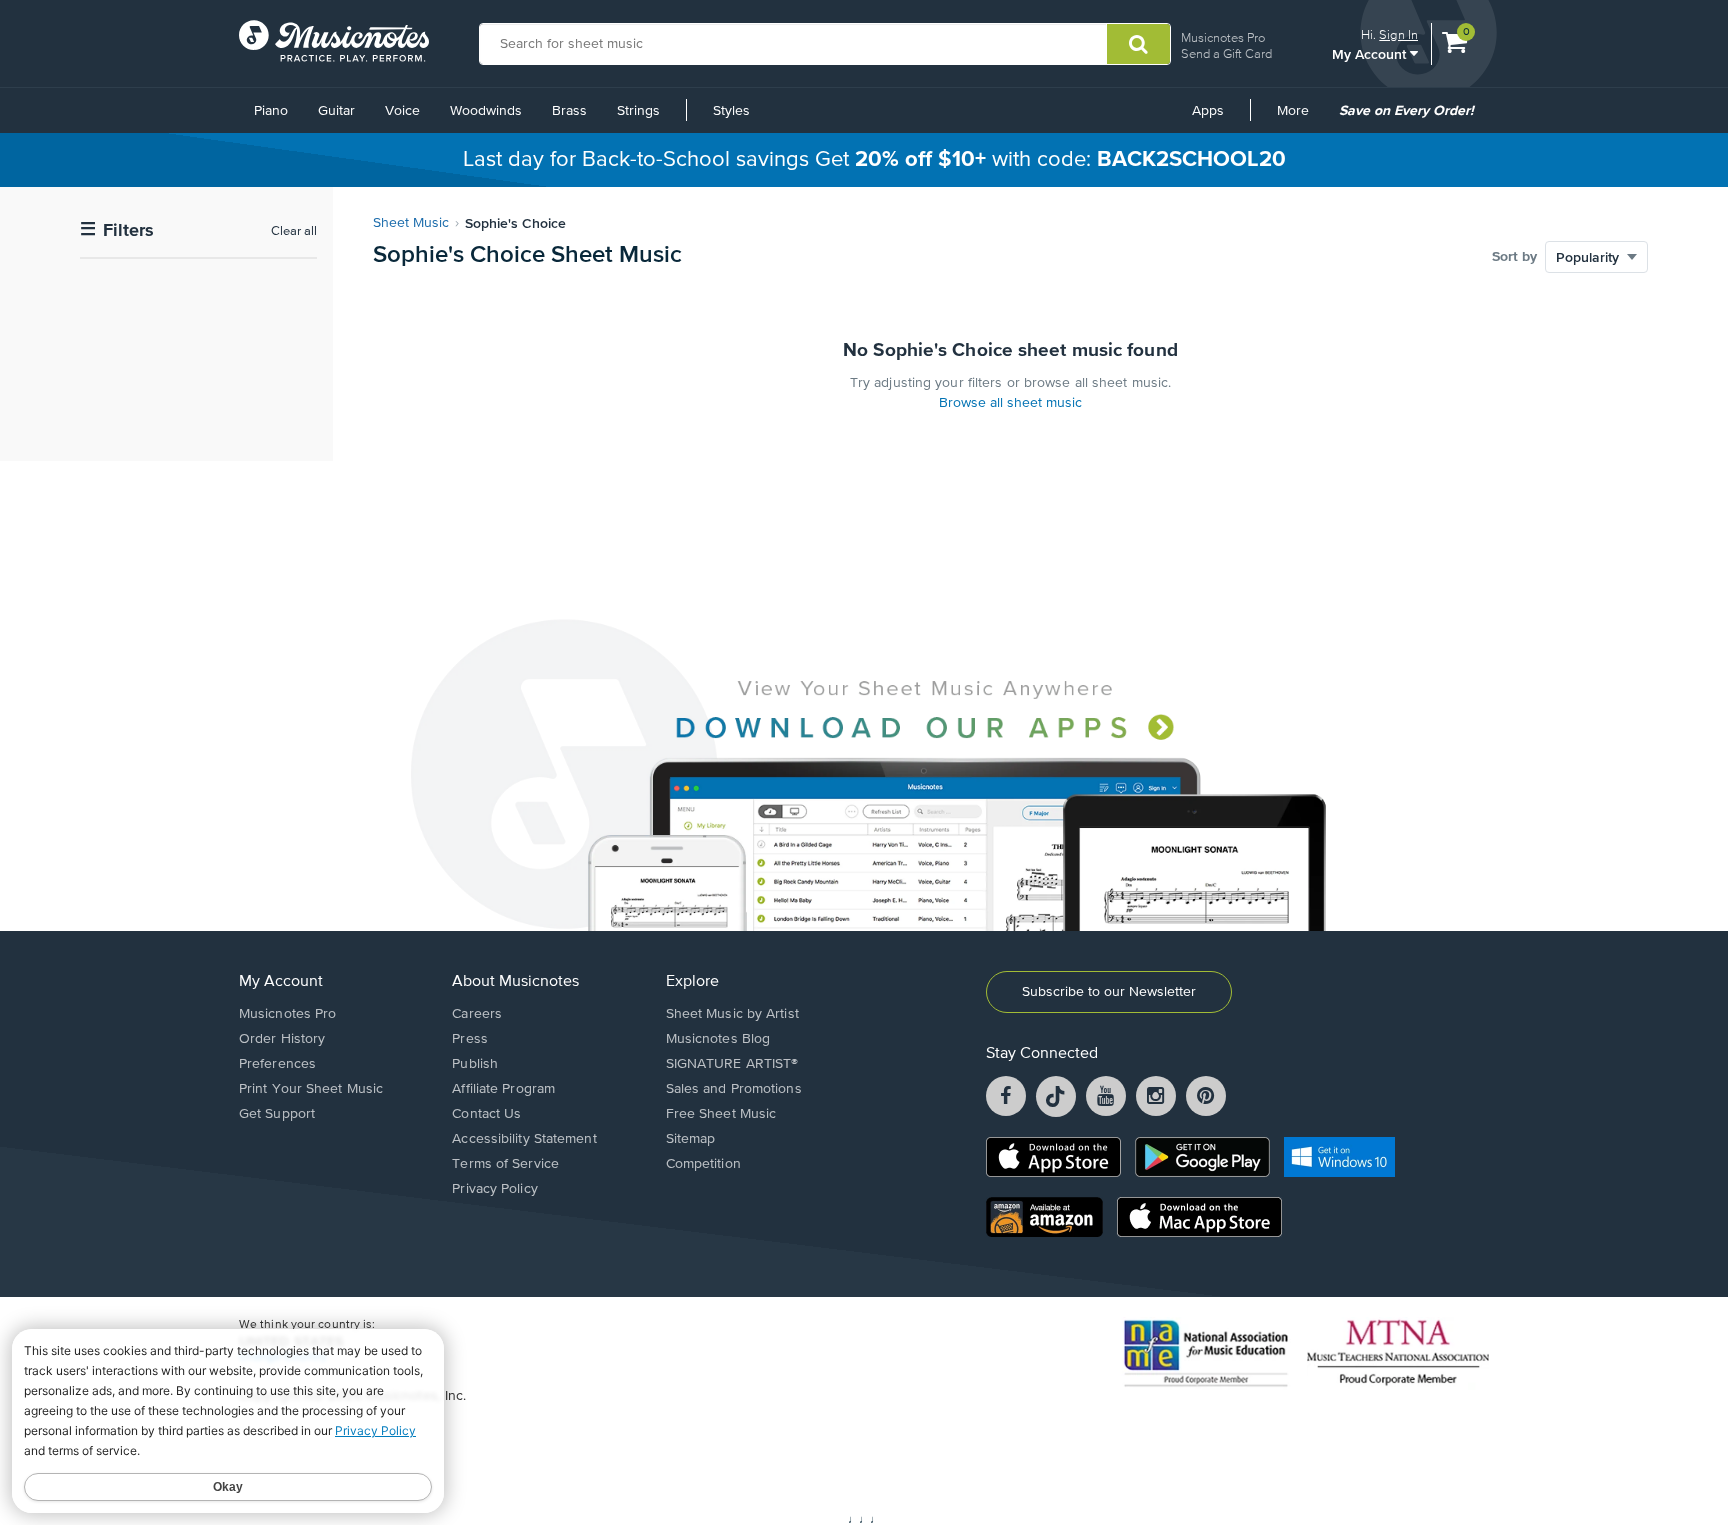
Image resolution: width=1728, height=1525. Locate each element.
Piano (271, 111)
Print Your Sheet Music (311, 1089)
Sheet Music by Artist (732, 1014)
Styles (731, 111)
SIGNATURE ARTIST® (732, 1064)
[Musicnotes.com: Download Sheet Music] (334, 41)
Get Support (277, 1114)
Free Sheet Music (721, 1114)
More (1300, 118)
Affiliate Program (503, 1089)
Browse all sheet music (1010, 403)
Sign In (1398, 34)
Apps (1208, 111)
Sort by (1514, 257)
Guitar (336, 111)
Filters (117, 230)
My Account (1371, 53)
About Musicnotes (515, 982)
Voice (402, 111)
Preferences (277, 1064)
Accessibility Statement (524, 1139)
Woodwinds (486, 111)
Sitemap (691, 1139)
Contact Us (486, 1114)
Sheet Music (411, 223)
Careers (477, 1014)
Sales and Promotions (734, 1089)
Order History (282, 1039)
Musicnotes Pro (1223, 37)
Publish (475, 1064)
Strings (638, 111)
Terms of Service (505, 1164)
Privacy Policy (494, 1189)
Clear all (294, 231)
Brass (569, 111)
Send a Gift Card (1226, 53)
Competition (703, 1164)
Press (470, 1039)
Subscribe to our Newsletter (1109, 992)
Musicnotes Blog (718, 1039)
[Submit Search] (1138, 44)
